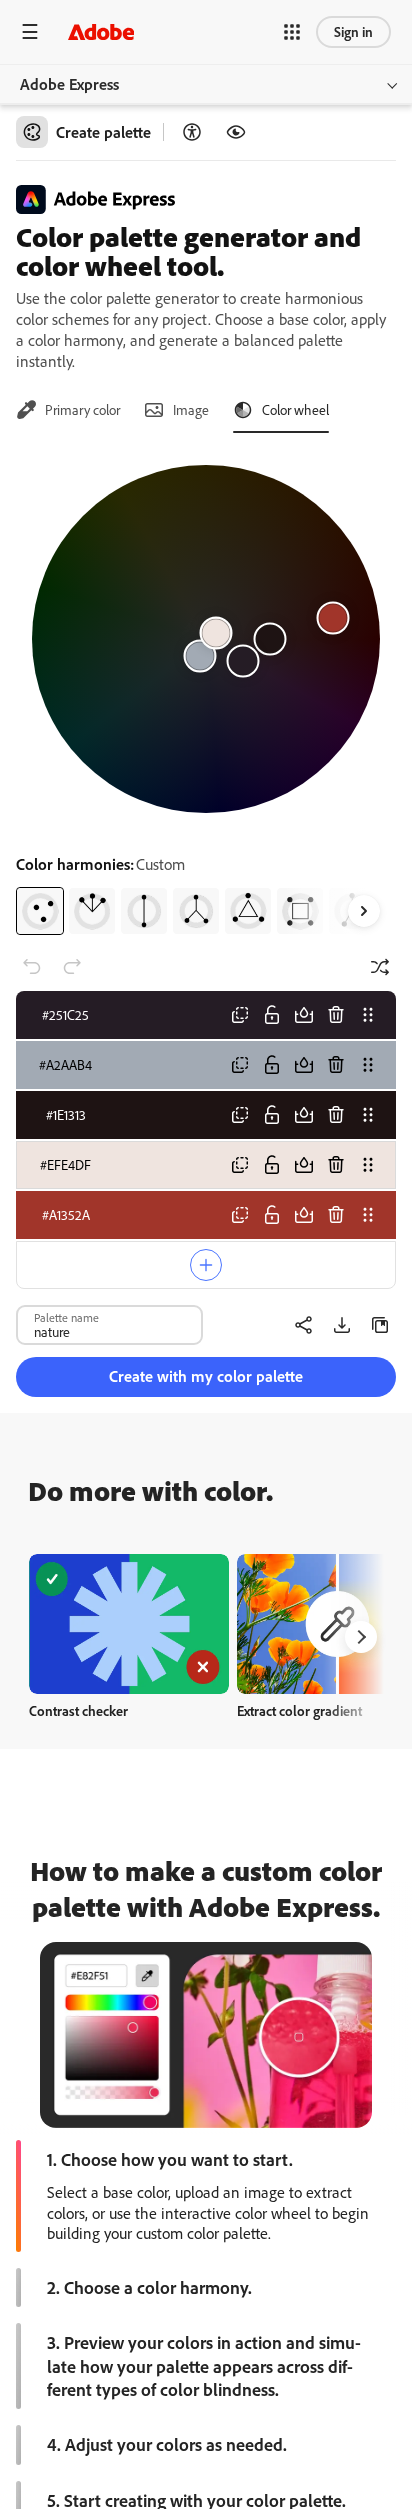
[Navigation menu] (30, 31)
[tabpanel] (206, 692)
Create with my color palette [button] (206, 1376)
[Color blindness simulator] (236, 132)
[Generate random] (380, 967)
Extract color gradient (299, 1710)
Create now (129, 1623)
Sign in (353, 31)
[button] (292, 32)
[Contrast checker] (192, 132)
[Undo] (32, 967)
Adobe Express (69, 84)
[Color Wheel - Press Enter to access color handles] (206, 639)
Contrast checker (78, 1710)
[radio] (40, 911)
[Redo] (72, 967)
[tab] (68, 410)
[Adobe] (101, 31)
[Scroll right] (364, 911)
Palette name (66, 1317)
